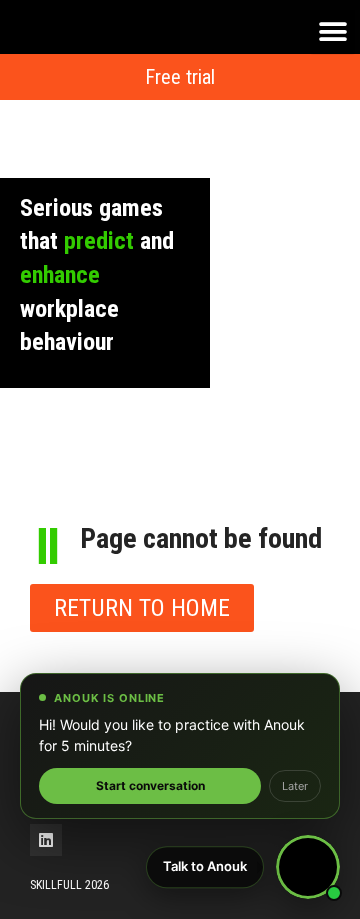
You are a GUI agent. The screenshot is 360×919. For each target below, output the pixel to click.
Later (295, 786)
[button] (332, 32)
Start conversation (150, 785)
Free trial (180, 77)
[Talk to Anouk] (308, 867)
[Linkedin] (46, 840)
